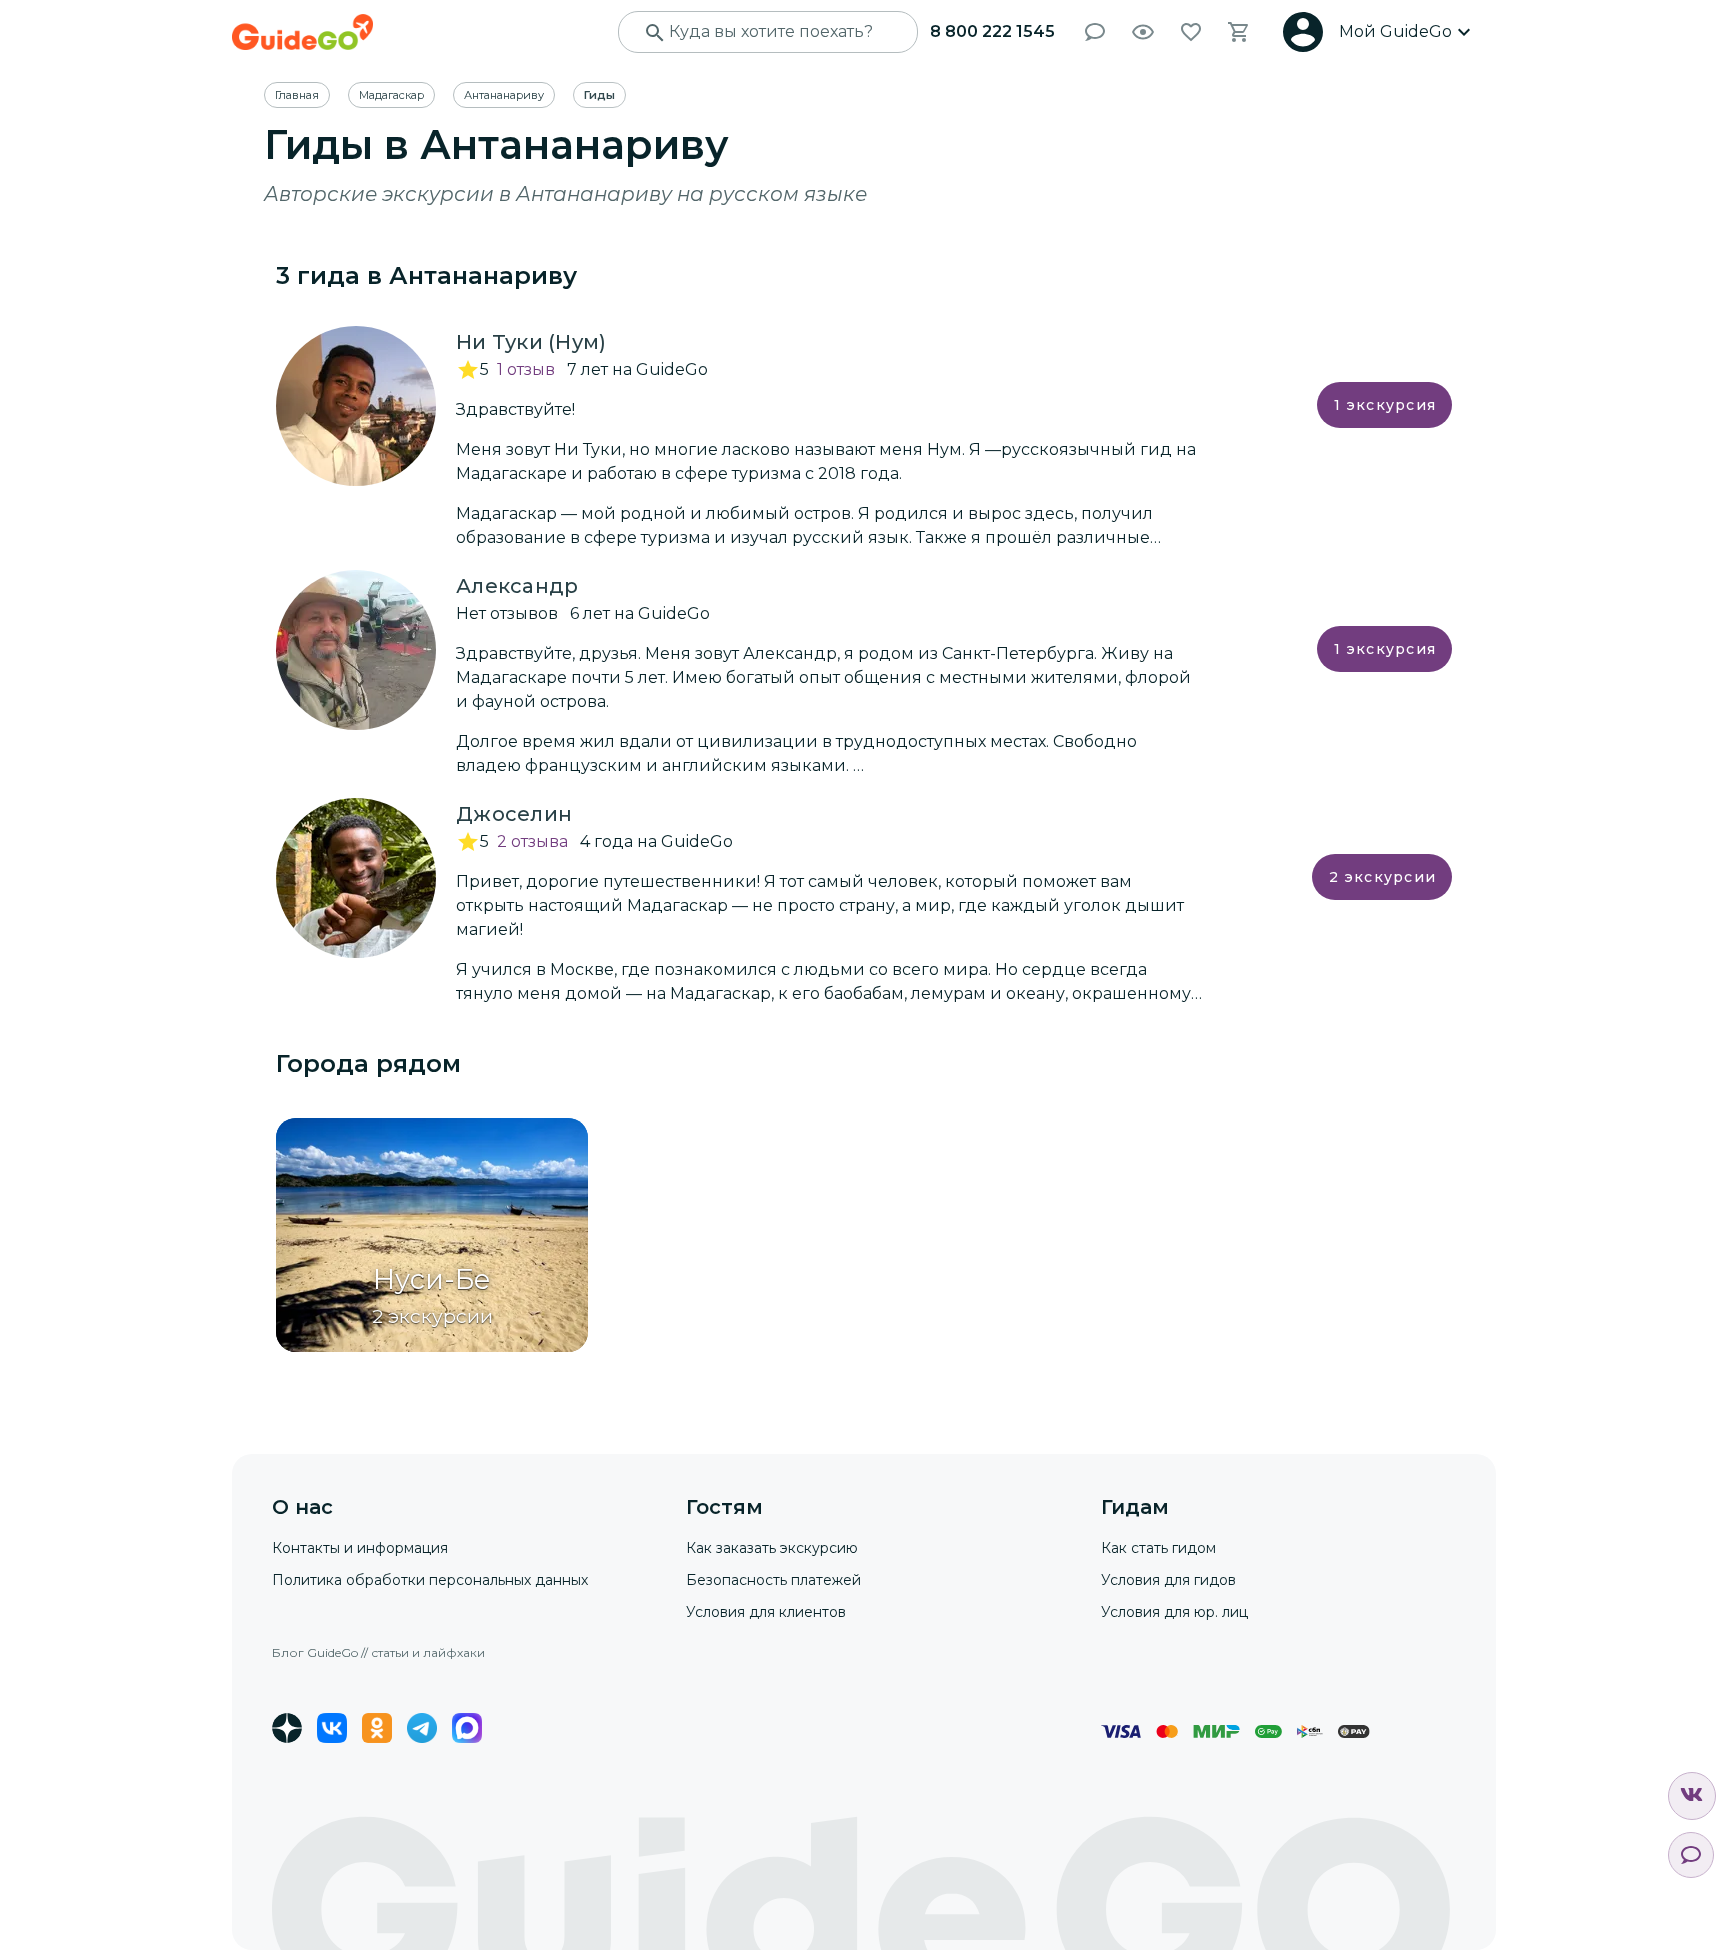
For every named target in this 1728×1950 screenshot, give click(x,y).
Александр (517, 586)
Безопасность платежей (773, 1580)
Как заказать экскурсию (772, 1548)
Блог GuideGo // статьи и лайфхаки (378, 1652)
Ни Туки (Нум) (531, 342)
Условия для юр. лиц (1174, 1612)
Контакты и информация (360, 1548)
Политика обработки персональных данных (430, 1580)
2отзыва (532, 841)
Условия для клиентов (766, 1612)
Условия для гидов (1168, 1580)
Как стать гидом (1158, 1548)
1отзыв (526, 369)
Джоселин (514, 814)
